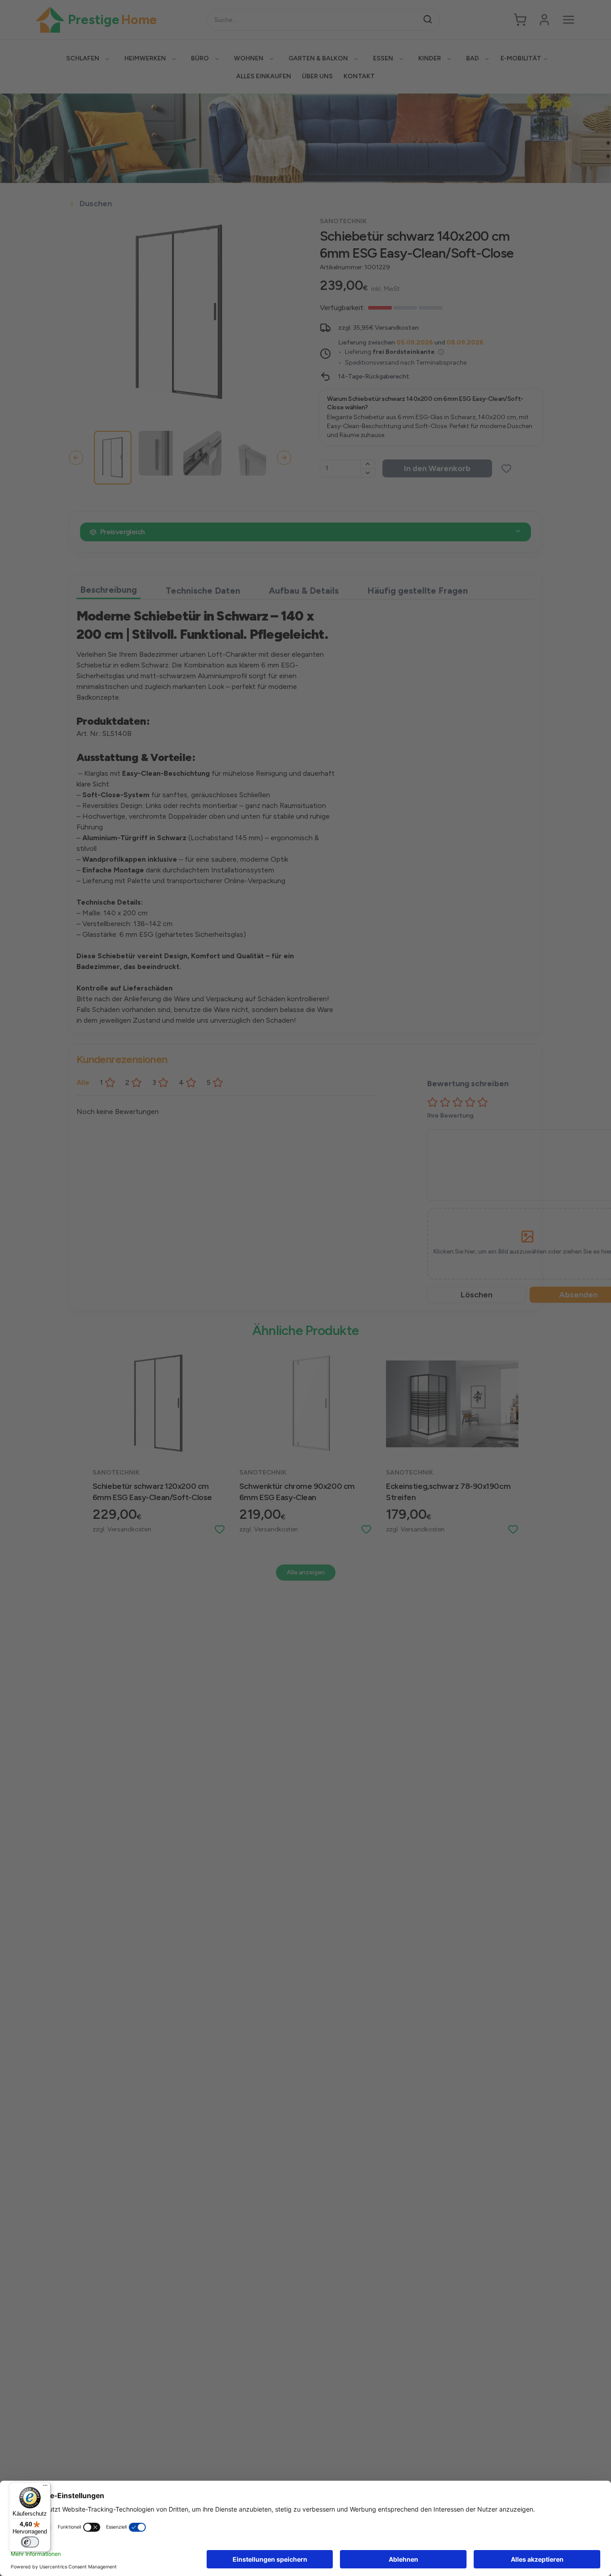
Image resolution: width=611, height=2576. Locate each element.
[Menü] (45, 2487)
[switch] (30, 2542)
